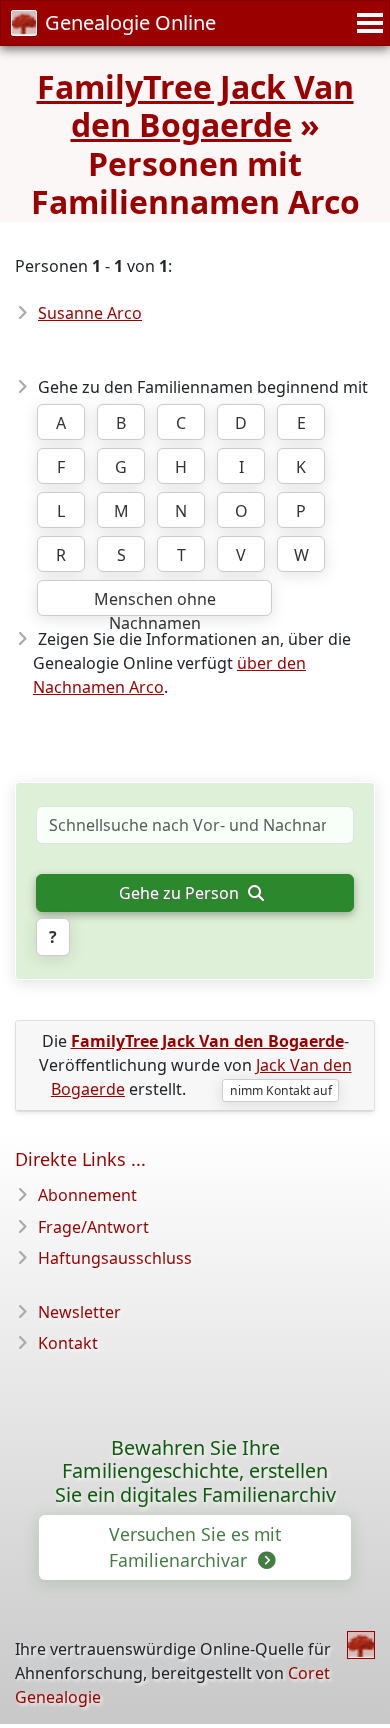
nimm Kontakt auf (281, 1090)
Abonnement (87, 1195)
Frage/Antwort (93, 1227)
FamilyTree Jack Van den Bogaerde (195, 105)
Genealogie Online (130, 22)
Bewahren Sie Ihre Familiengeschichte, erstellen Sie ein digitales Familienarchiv (195, 1471)
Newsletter (79, 1312)
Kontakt (68, 1343)
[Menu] (367, 23)
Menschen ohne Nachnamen (155, 602)
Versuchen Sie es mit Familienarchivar (195, 1547)
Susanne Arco (90, 313)
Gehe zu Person (181, 893)
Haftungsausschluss (115, 1258)
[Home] (361, 1645)
